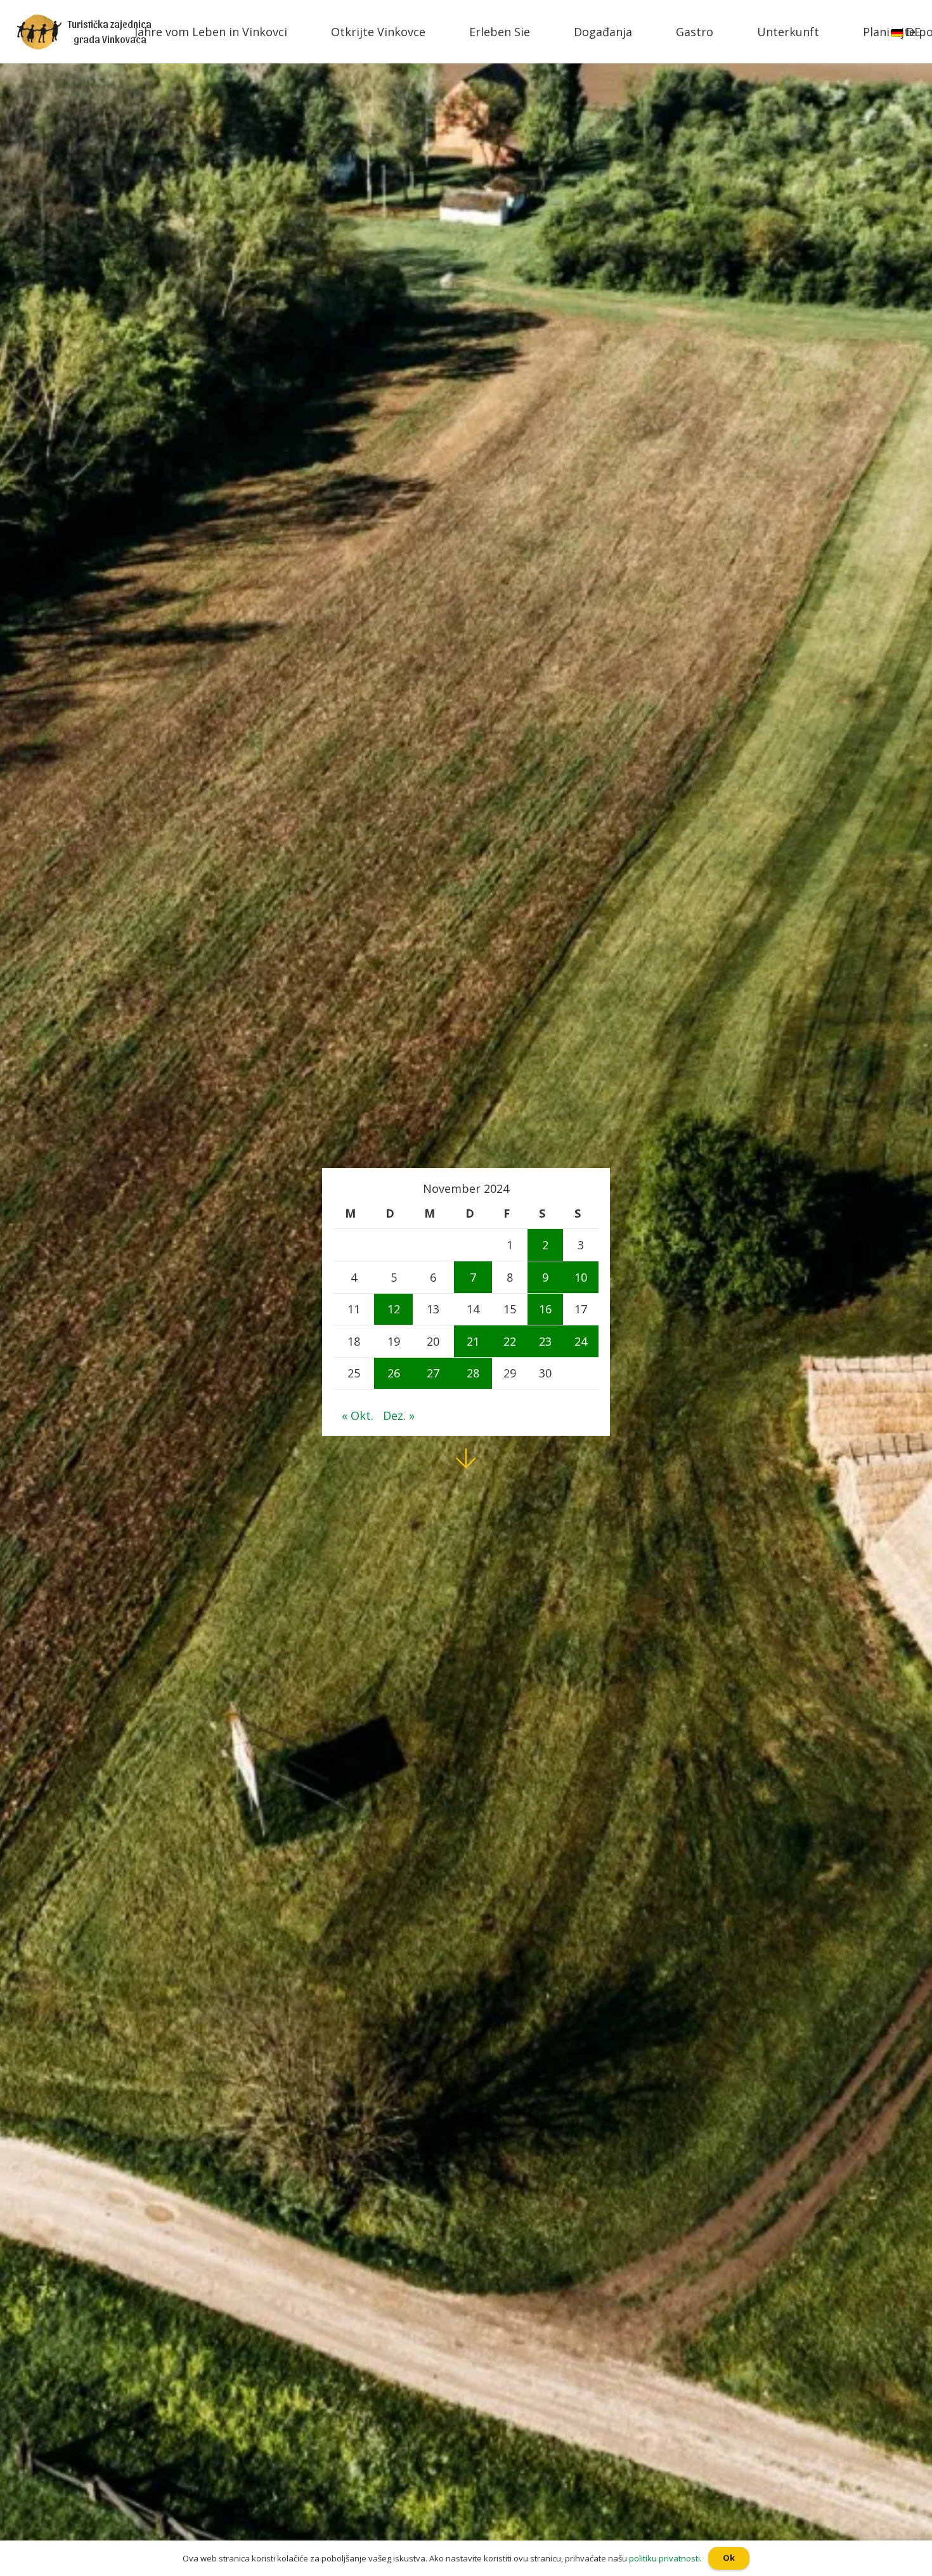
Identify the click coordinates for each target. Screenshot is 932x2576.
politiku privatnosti (664, 2558)
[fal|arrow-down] (466, 1459)
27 (433, 1373)
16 (545, 1309)
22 (510, 1341)
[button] (6, 10)
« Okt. (358, 1415)
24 (581, 1341)
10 (581, 1277)
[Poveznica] (39, 32)
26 (394, 1373)
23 (545, 1341)
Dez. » (399, 1415)
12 (394, 1309)
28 (473, 1373)
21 (473, 1341)
